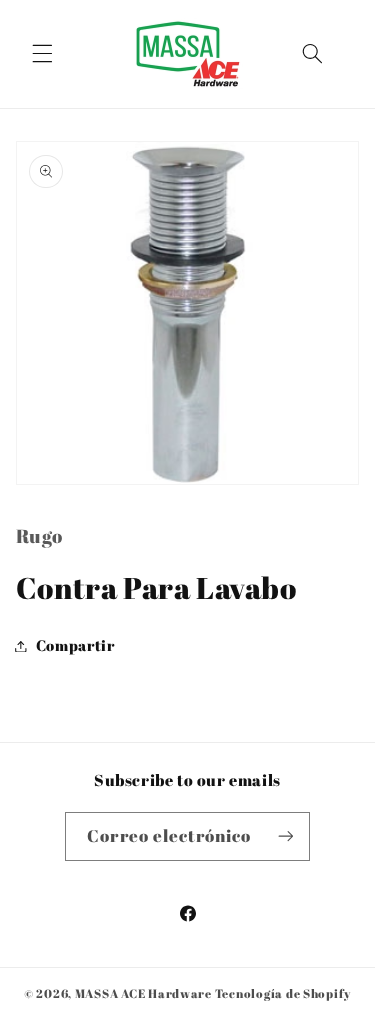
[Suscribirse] (285, 836)
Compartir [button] (75, 645)
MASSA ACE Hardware (143, 993)
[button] (42, 54)
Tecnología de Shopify (283, 993)
